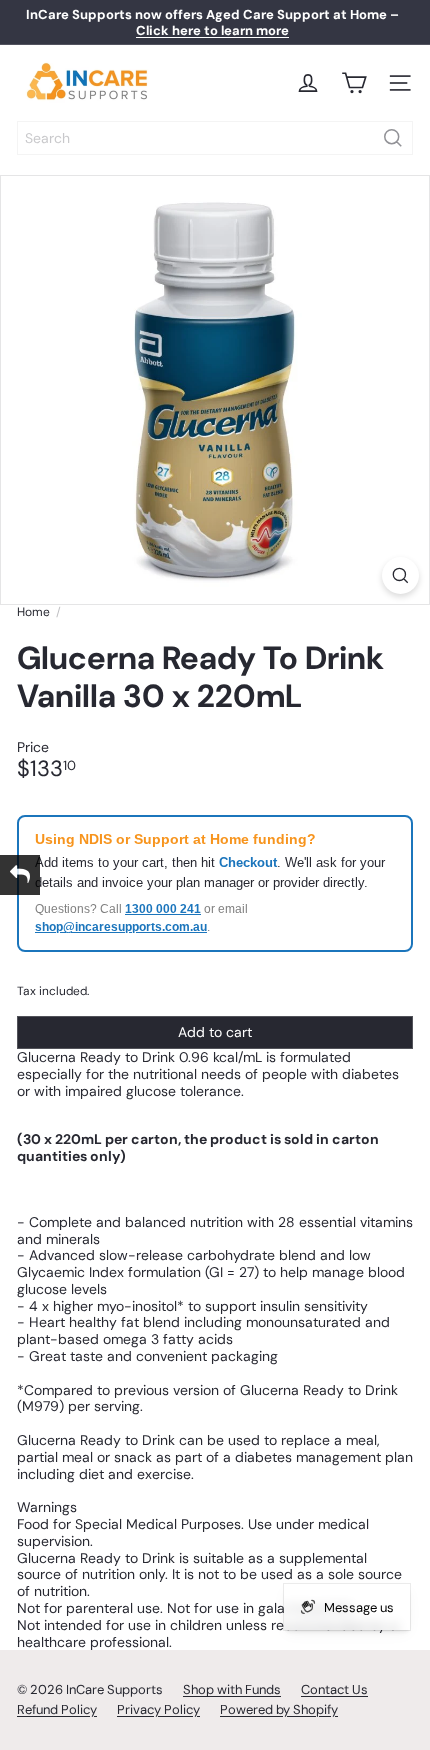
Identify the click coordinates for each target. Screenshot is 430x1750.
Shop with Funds (232, 1689)
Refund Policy (57, 1709)
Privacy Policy (158, 1709)
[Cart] (354, 83)
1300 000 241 (163, 909)
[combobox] (215, 138)
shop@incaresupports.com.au (121, 927)
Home (33, 612)
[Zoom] (400, 575)
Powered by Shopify (279, 1709)
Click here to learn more (212, 30)
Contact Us (334, 1689)
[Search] (393, 138)
